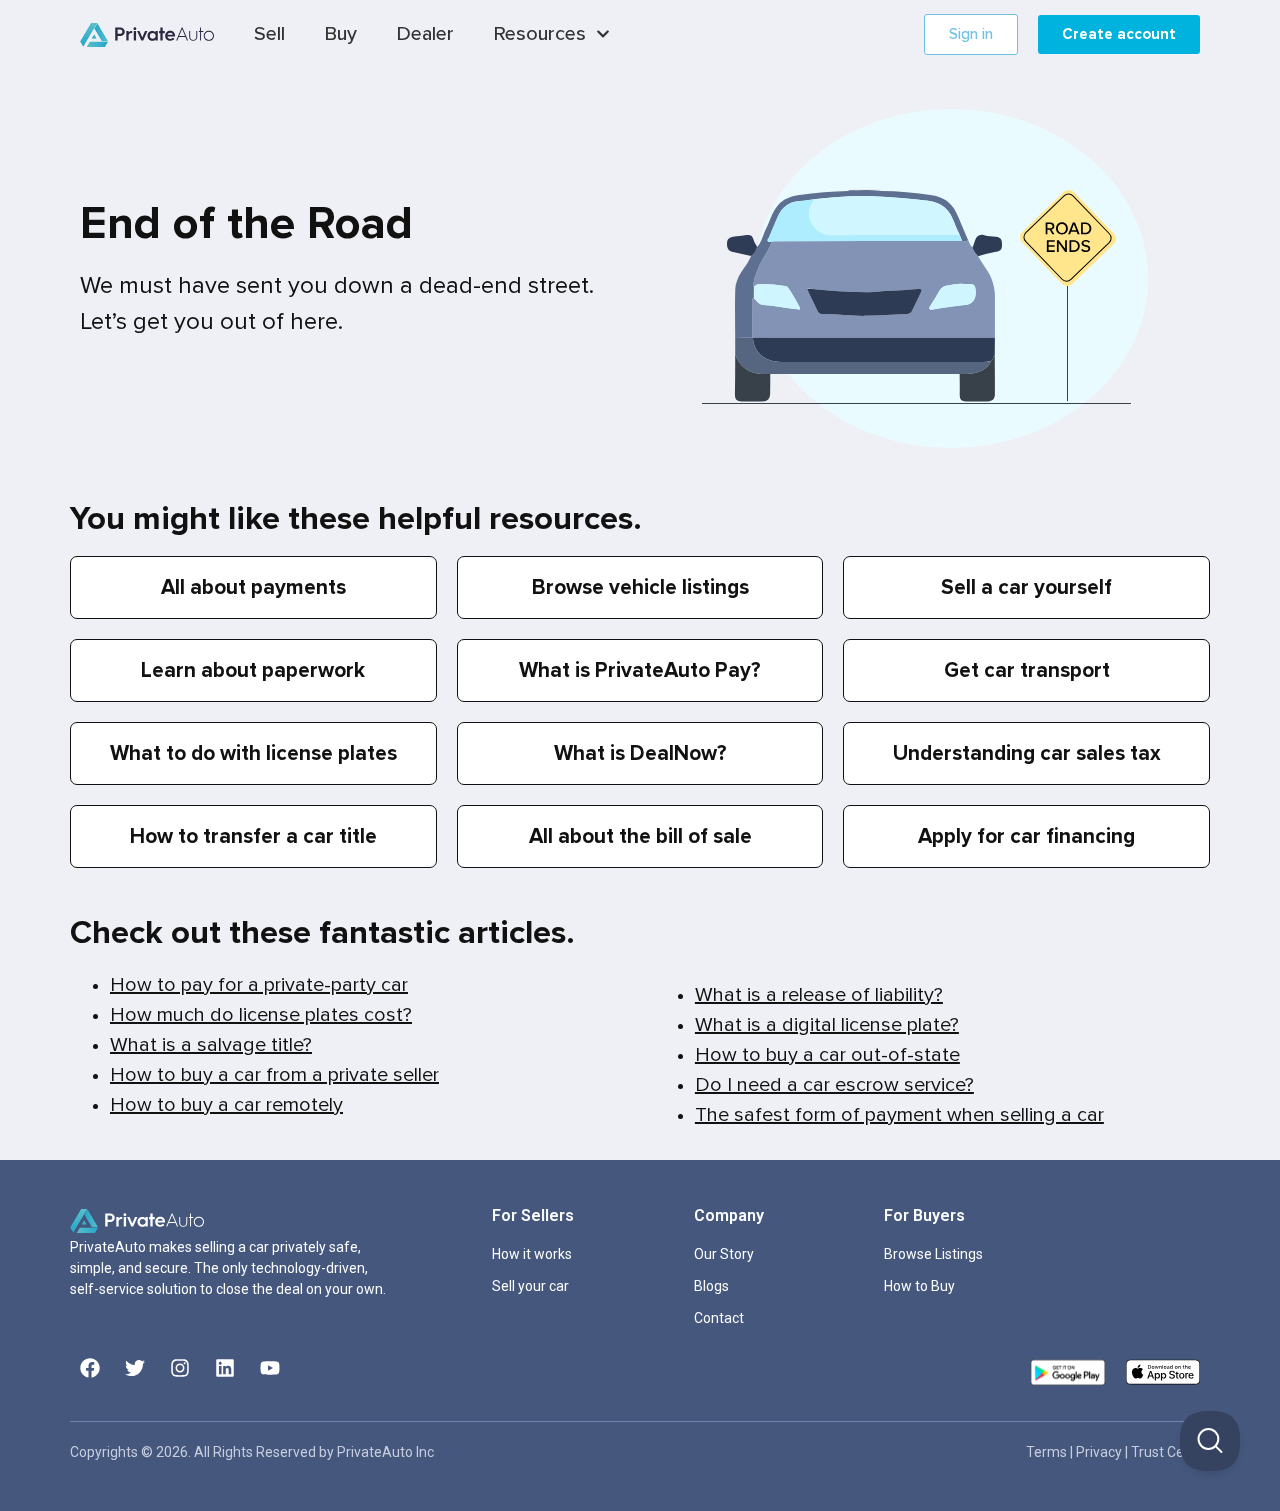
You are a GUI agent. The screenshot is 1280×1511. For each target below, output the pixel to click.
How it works (532, 1254)
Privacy (1100, 1452)
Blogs (711, 1286)
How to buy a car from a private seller (274, 1075)
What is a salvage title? (211, 1045)
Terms (1048, 1452)
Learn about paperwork (253, 670)
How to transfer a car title (253, 836)
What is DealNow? (640, 753)
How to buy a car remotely (226, 1105)
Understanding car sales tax (1027, 753)
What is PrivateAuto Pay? (640, 670)
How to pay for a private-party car (259, 985)
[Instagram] (180, 1368)
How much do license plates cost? (261, 1015)
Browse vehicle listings (640, 587)
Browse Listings (933, 1254)
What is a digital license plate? (827, 1025)
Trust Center (1170, 1452)
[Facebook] (90, 1368)
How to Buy (919, 1286)
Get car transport (1027, 670)
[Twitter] (135, 1368)
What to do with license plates (253, 753)
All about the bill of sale (640, 836)
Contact (719, 1318)
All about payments (253, 587)
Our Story (724, 1254)
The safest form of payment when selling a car (899, 1115)
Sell (269, 34)
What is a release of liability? (819, 995)
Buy (341, 34)
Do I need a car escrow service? (834, 1085)
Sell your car (530, 1286)
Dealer (425, 34)
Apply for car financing (1026, 836)
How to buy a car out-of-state (827, 1055)
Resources (540, 34)
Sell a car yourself (1026, 587)
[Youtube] (270, 1368)
